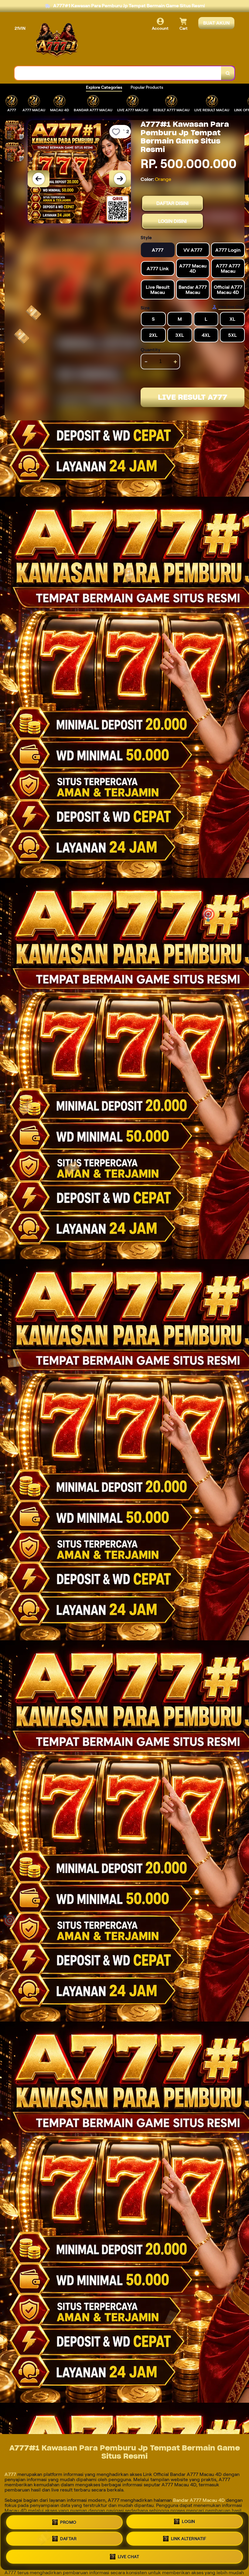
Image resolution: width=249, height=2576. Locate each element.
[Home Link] (57, 40)
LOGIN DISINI (172, 221)
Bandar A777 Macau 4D (199, 2500)
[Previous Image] (39, 179)
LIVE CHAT (129, 2557)
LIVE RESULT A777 (193, 397)
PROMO (68, 2523)
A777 (11, 2474)
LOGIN (189, 2523)
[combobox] (118, 73)
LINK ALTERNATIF (189, 2540)
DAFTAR (68, 2540)
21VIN (20, 28)
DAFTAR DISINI (172, 203)
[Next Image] (120, 179)
